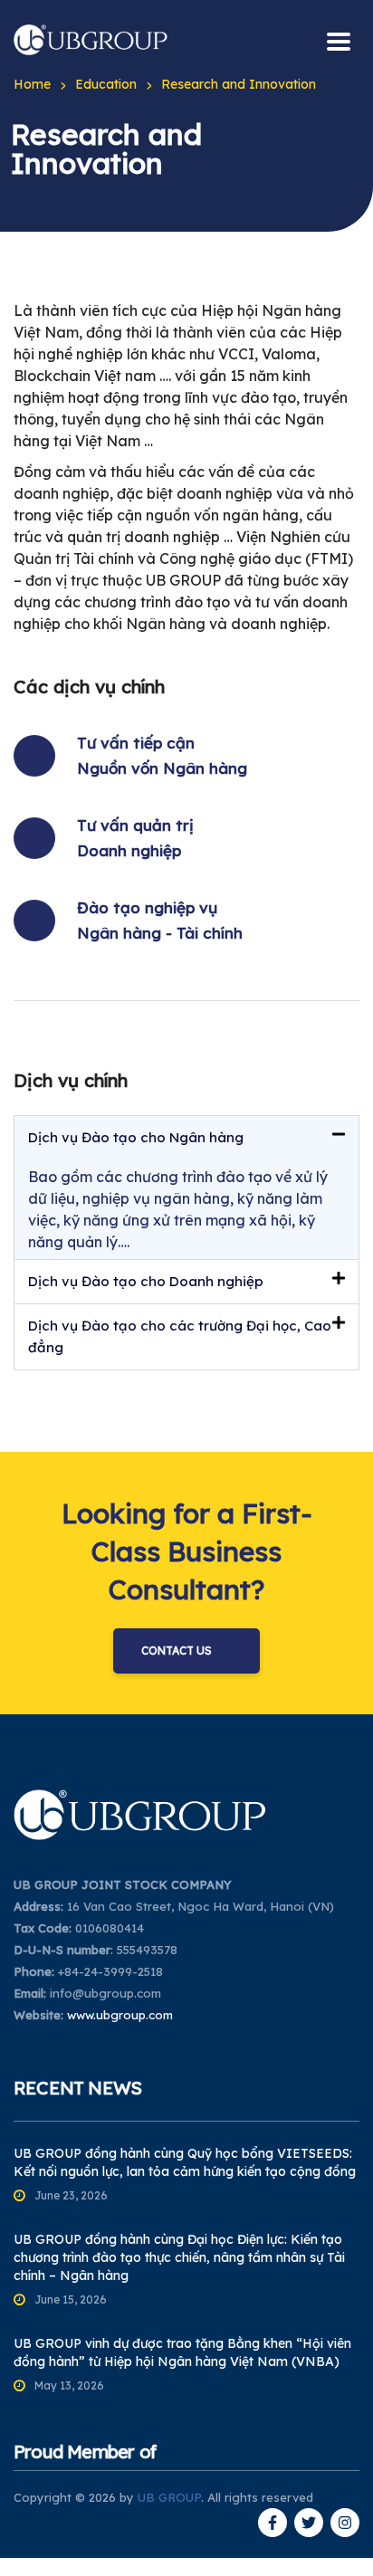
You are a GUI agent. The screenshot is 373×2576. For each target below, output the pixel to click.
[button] (186, 1138)
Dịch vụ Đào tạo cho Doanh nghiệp (146, 1281)
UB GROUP (169, 2497)
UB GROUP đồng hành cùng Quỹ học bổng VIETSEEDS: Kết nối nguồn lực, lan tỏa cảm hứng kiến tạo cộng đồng (185, 2162)
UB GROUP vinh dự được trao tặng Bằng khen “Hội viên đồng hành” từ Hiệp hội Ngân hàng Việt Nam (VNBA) (182, 2352)
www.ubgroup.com (120, 2015)
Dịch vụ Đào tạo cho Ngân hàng (136, 1137)
